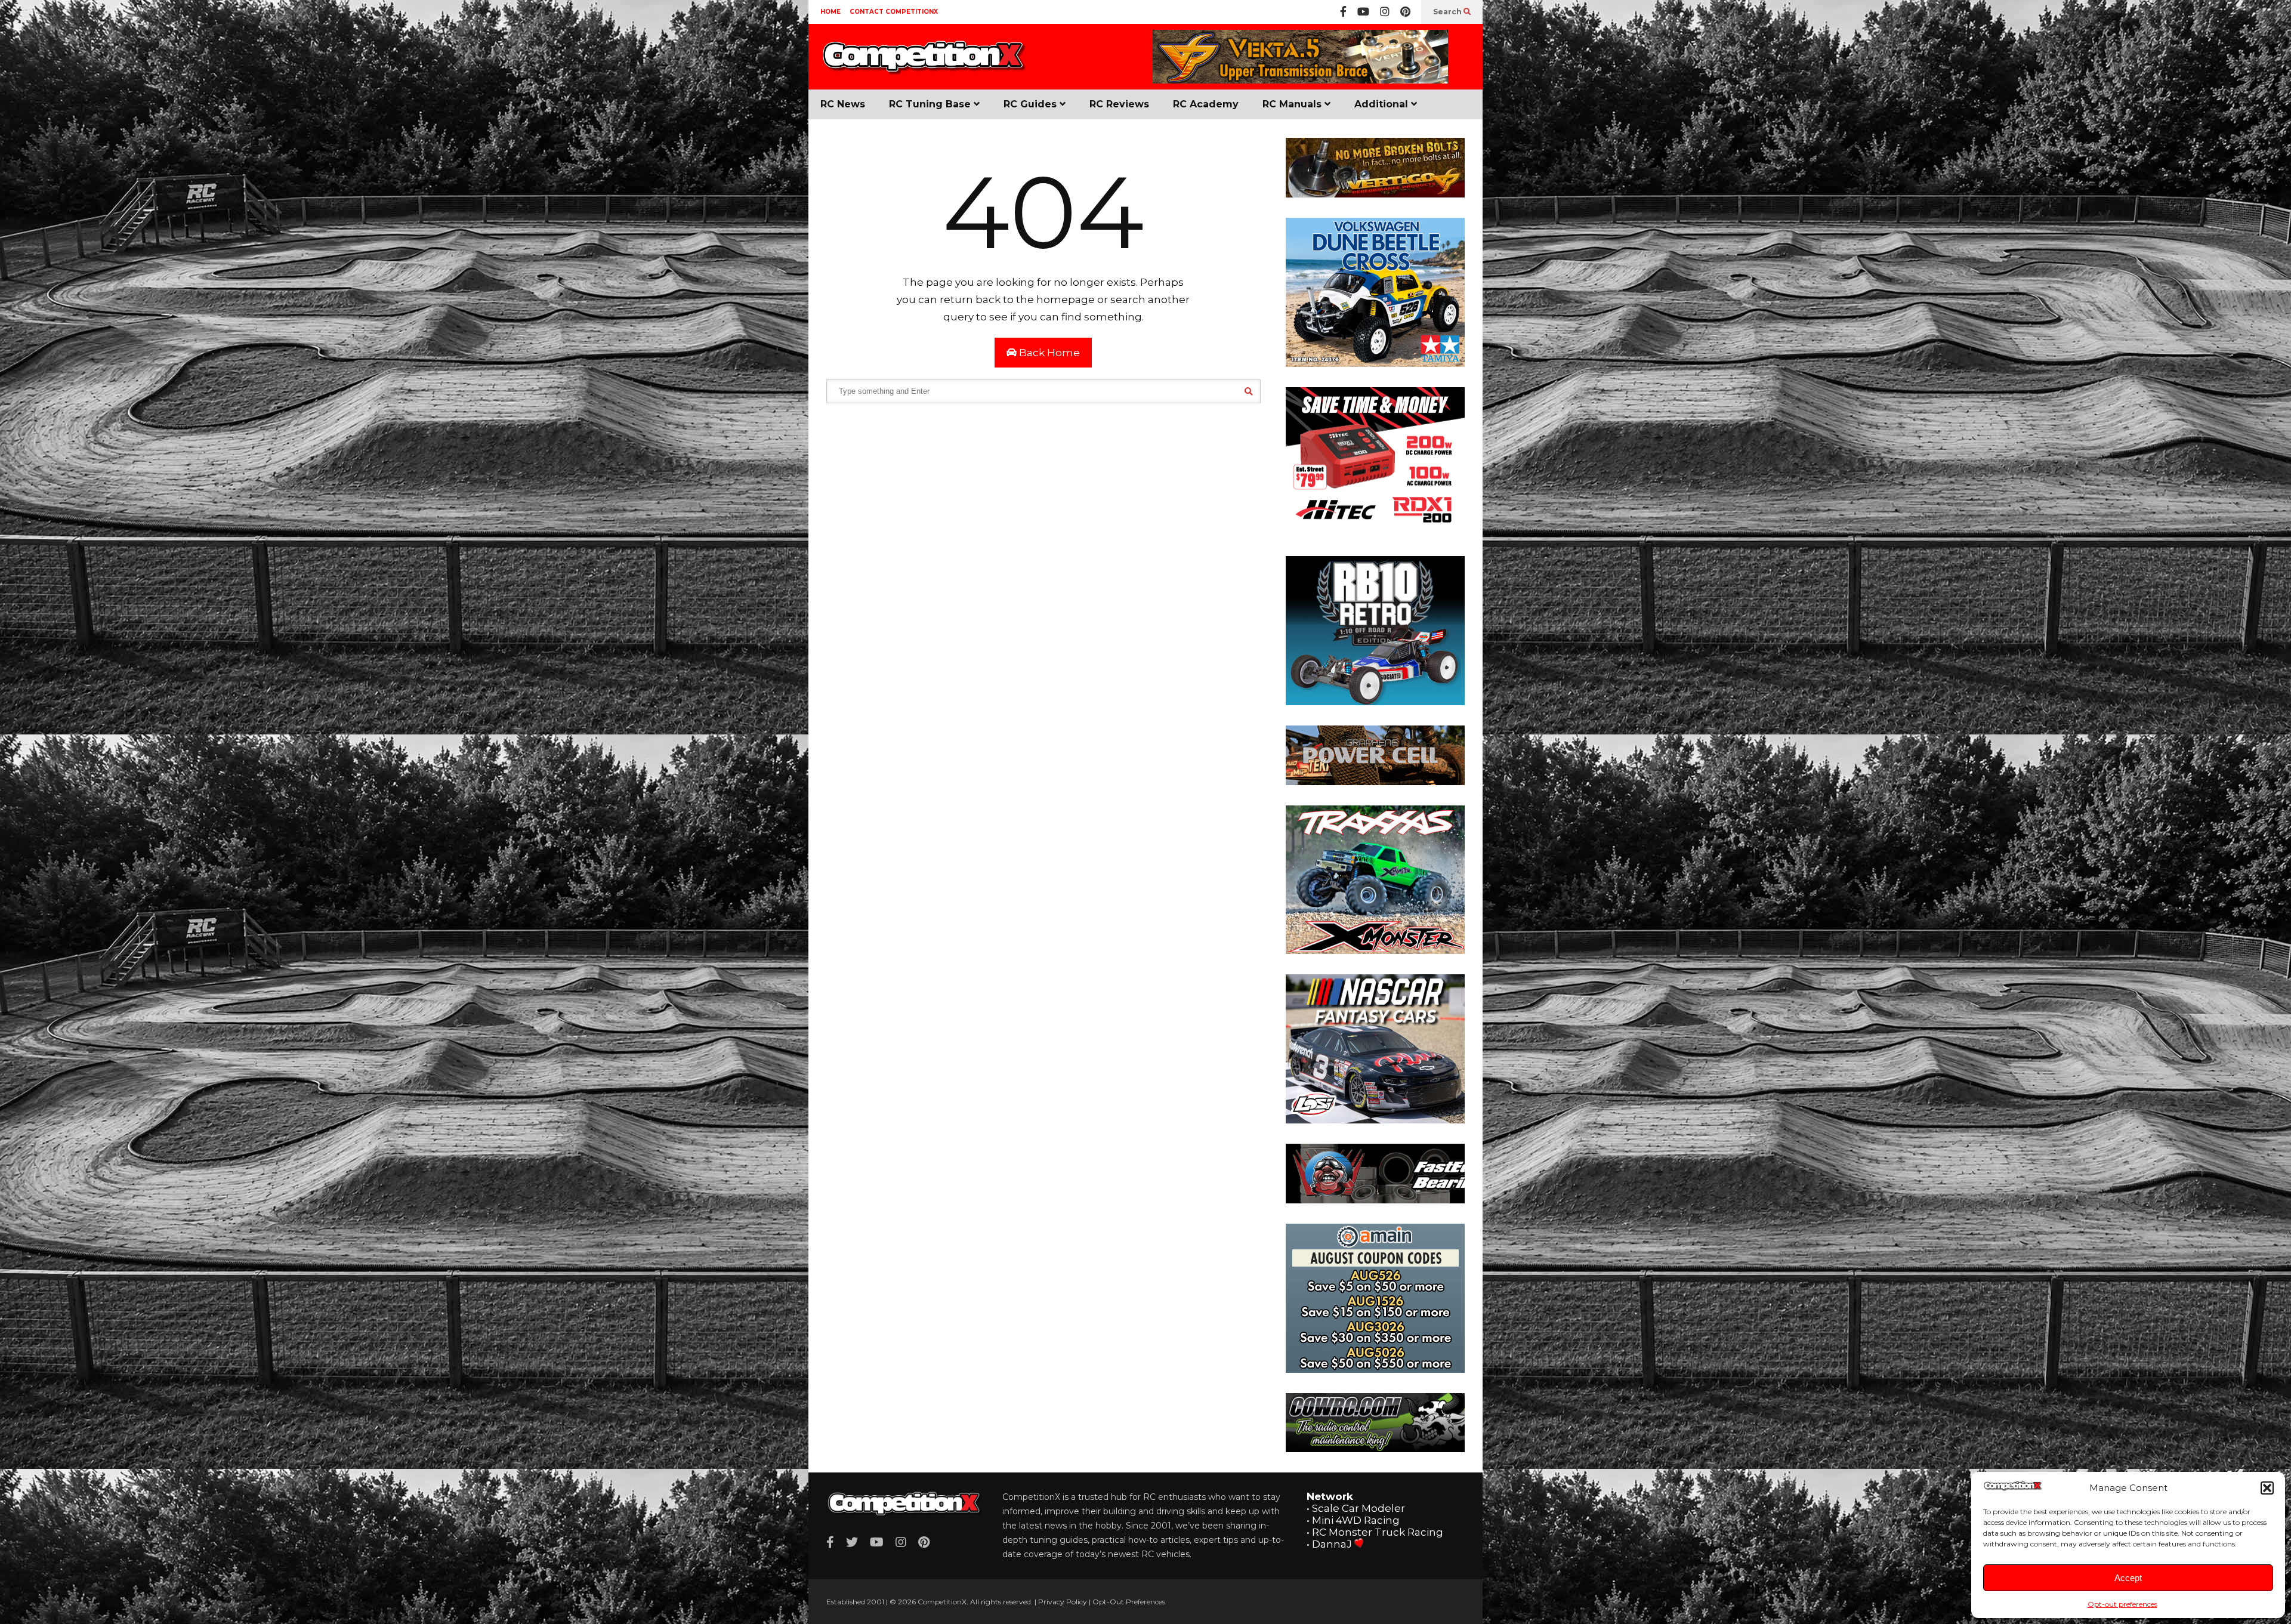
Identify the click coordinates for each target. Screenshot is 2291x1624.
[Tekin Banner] (1375, 782)
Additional (1383, 104)
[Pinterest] (1405, 12)
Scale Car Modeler (1358, 1508)
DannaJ (1332, 1544)
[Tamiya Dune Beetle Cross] (1375, 363)
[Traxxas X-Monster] (1375, 950)
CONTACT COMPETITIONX (894, 12)
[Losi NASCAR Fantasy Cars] (1375, 1120)
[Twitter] (852, 1542)
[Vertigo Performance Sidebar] (1375, 194)
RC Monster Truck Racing (1378, 1532)
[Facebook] (1343, 12)
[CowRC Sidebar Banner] (1375, 1449)
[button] (2267, 1488)
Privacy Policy (1063, 1602)
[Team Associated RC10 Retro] (1375, 702)
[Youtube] (1363, 12)
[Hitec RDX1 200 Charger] (1375, 532)
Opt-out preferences (2122, 1604)
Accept (2128, 1578)
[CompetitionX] (925, 64)
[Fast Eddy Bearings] (1375, 1200)
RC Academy (1206, 104)
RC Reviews (1119, 104)
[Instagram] (1385, 12)
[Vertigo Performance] (1300, 81)
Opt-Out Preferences (1129, 1602)
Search (1448, 12)
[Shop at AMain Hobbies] (1375, 1369)
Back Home (1048, 353)
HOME (830, 12)
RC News (843, 104)
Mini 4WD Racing (1356, 1520)
